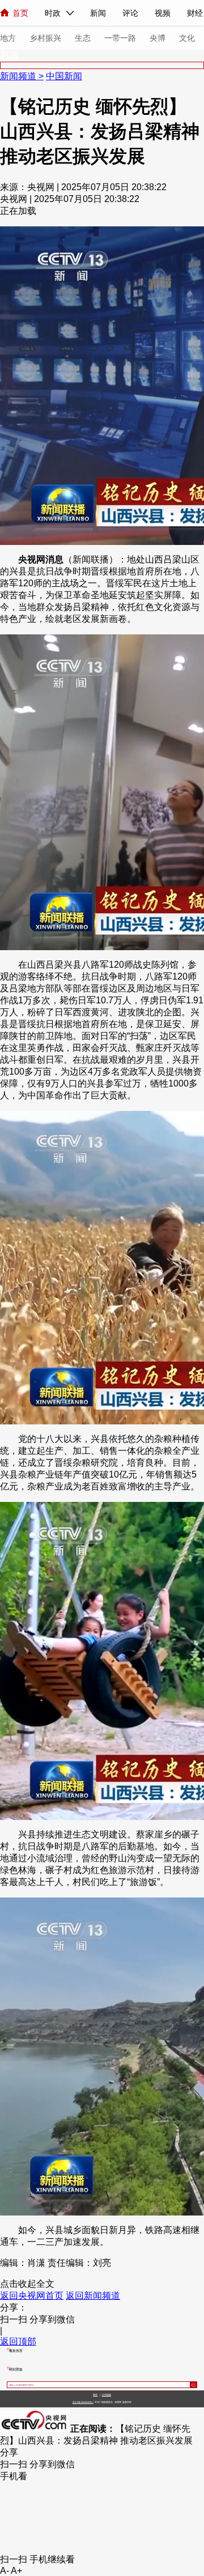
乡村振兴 (45, 38)
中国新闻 (64, 76)
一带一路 (120, 38)
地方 (8, 38)
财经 (195, 13)
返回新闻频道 (93, 2296)
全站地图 (107, 2395)
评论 (130, 13)
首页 (20, 13)
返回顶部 (18, 2341)
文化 (187, 38)
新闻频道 (19, 76)
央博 (158, 38)
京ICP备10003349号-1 (83, 2402)
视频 (163, 13)
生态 (83, 38)
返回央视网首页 (32, 2296)
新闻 (98, 13)
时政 (53, 13)
